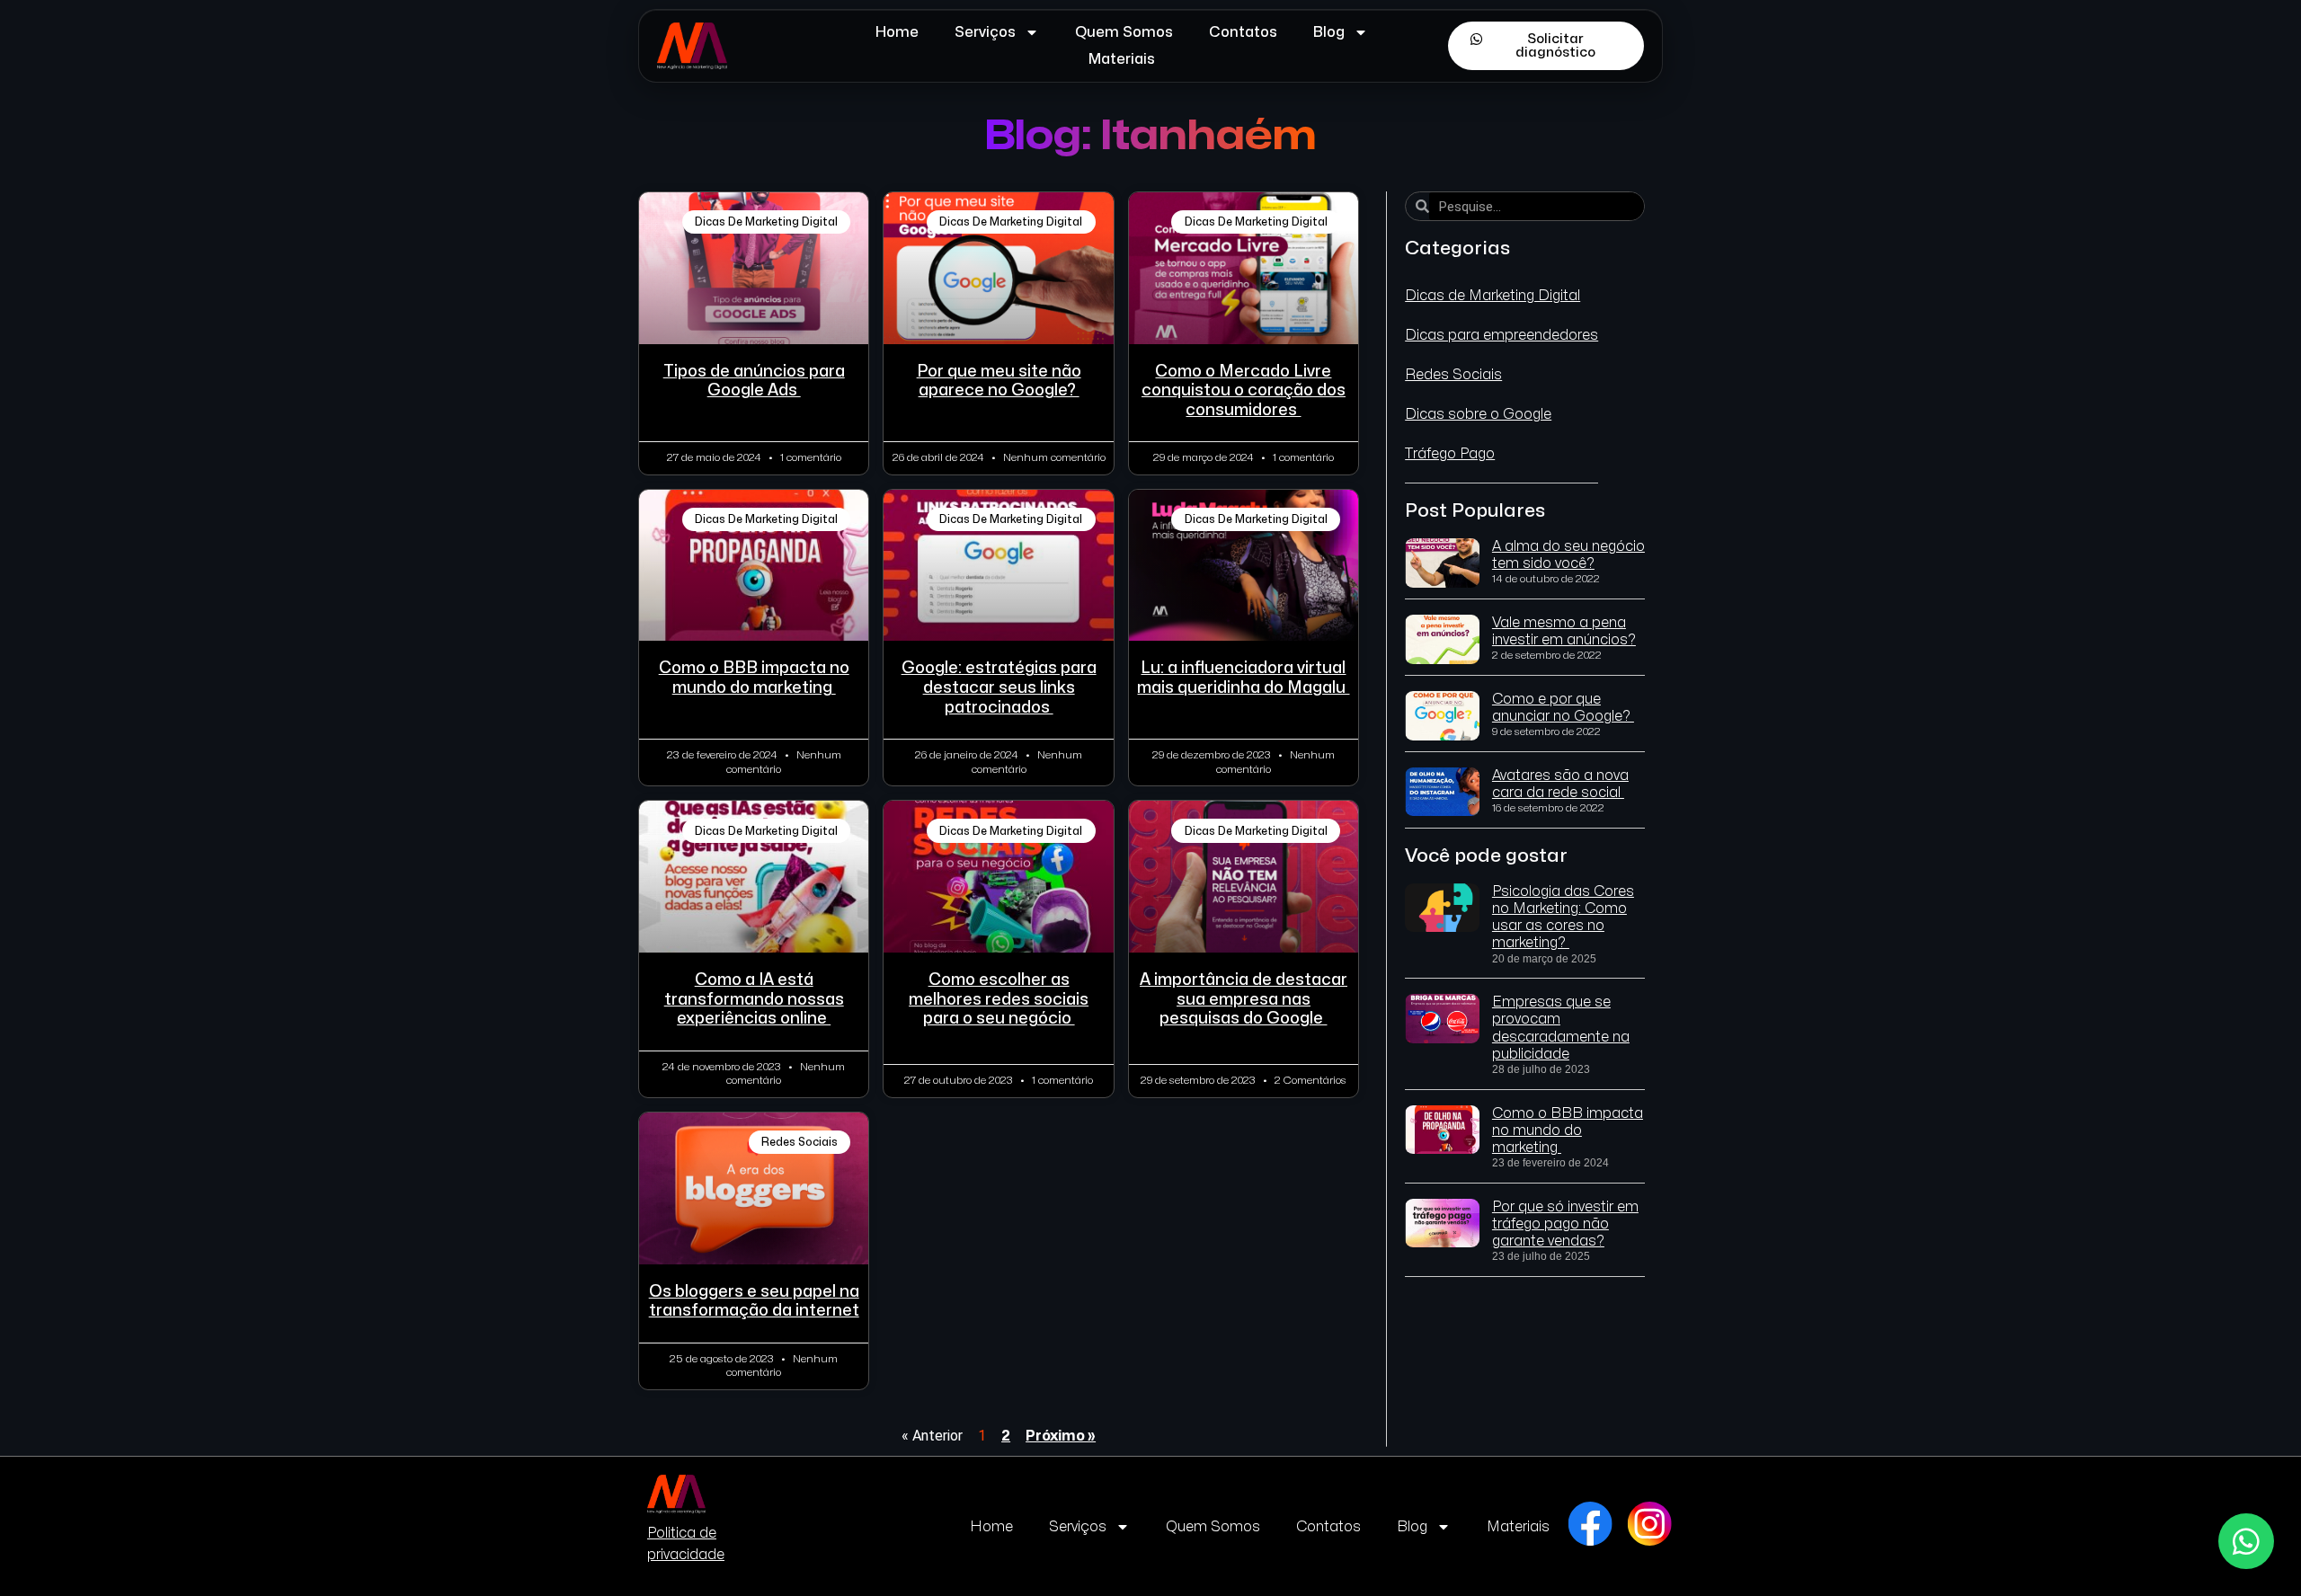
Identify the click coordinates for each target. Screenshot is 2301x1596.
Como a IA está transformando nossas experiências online (754, 999)
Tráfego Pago (1450, 454)
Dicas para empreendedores (1501, 335)
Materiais (1122, 59)
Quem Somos (1124, 32)
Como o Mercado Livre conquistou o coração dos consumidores (1244, 391)
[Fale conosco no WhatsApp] (2246, 1541)
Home (897, 32)
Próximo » (1061, 1436)
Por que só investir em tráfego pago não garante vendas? (1565, 1224)
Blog (1329, 32)
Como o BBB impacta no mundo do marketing (1568, 1130)
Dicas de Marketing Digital (1493, 296)
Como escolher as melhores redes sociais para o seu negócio (999, 999)
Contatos (1243, 32)
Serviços (985, 32)
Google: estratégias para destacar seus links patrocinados (999, 687)
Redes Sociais (1453, 375)
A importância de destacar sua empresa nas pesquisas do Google (1244, 999)
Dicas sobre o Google (1478, 414)
